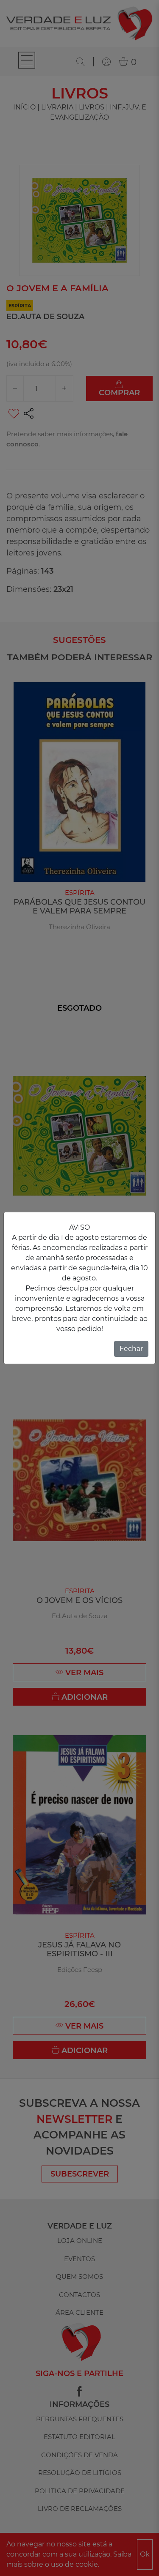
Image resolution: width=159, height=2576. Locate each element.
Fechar (131, 1349)
